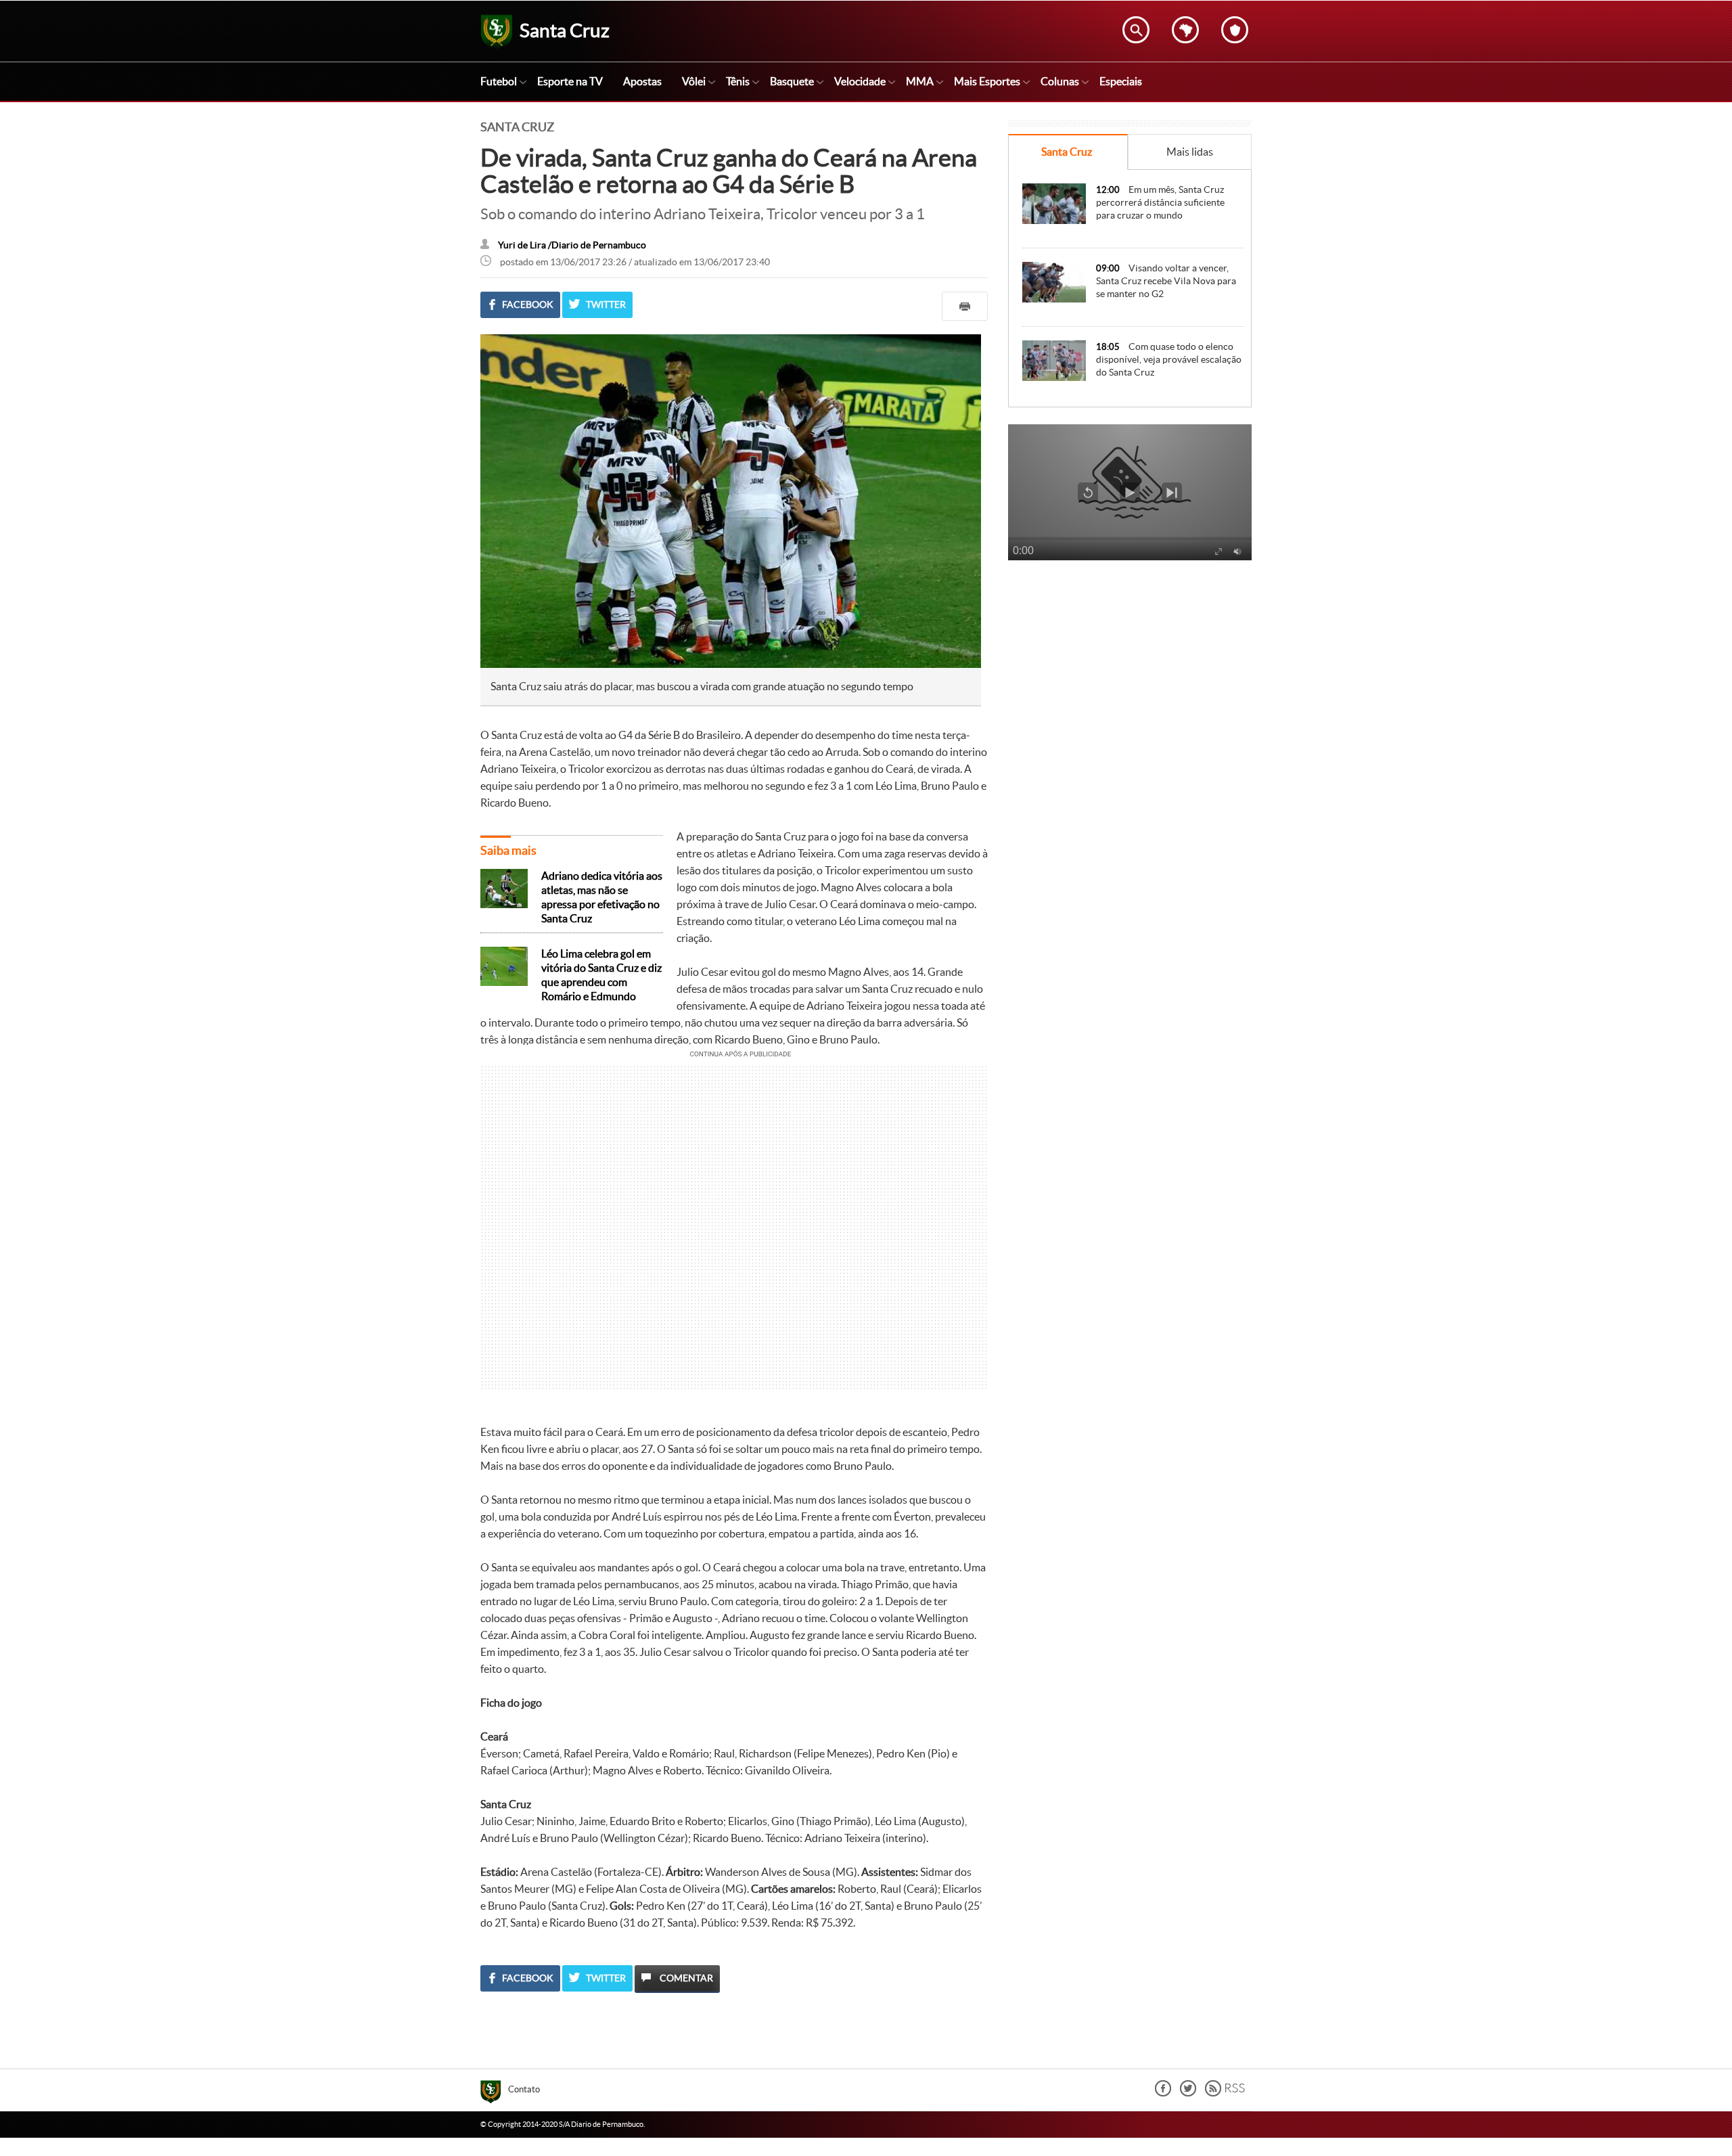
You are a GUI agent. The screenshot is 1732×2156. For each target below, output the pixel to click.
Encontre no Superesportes (1136, 30)
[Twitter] (1188, 2093)
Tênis (738, 81)
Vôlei (694, 81)
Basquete (792, 81)
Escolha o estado (1185, 30)
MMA (920, 81)
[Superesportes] (494, 2094)
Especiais (1121, 81)
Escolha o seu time (1235, 30)
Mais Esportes (987, 81)
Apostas (642, 81)
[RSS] (1225, 2093)
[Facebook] (1163, 2093)
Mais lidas (1190, 152)
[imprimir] (965, 306)
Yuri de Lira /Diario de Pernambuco (572, 245)
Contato (524, 2089)
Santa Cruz (1067, 152)
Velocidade (860, 81)
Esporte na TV (570, 81)
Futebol (499, 81)
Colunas (1060, 81)
